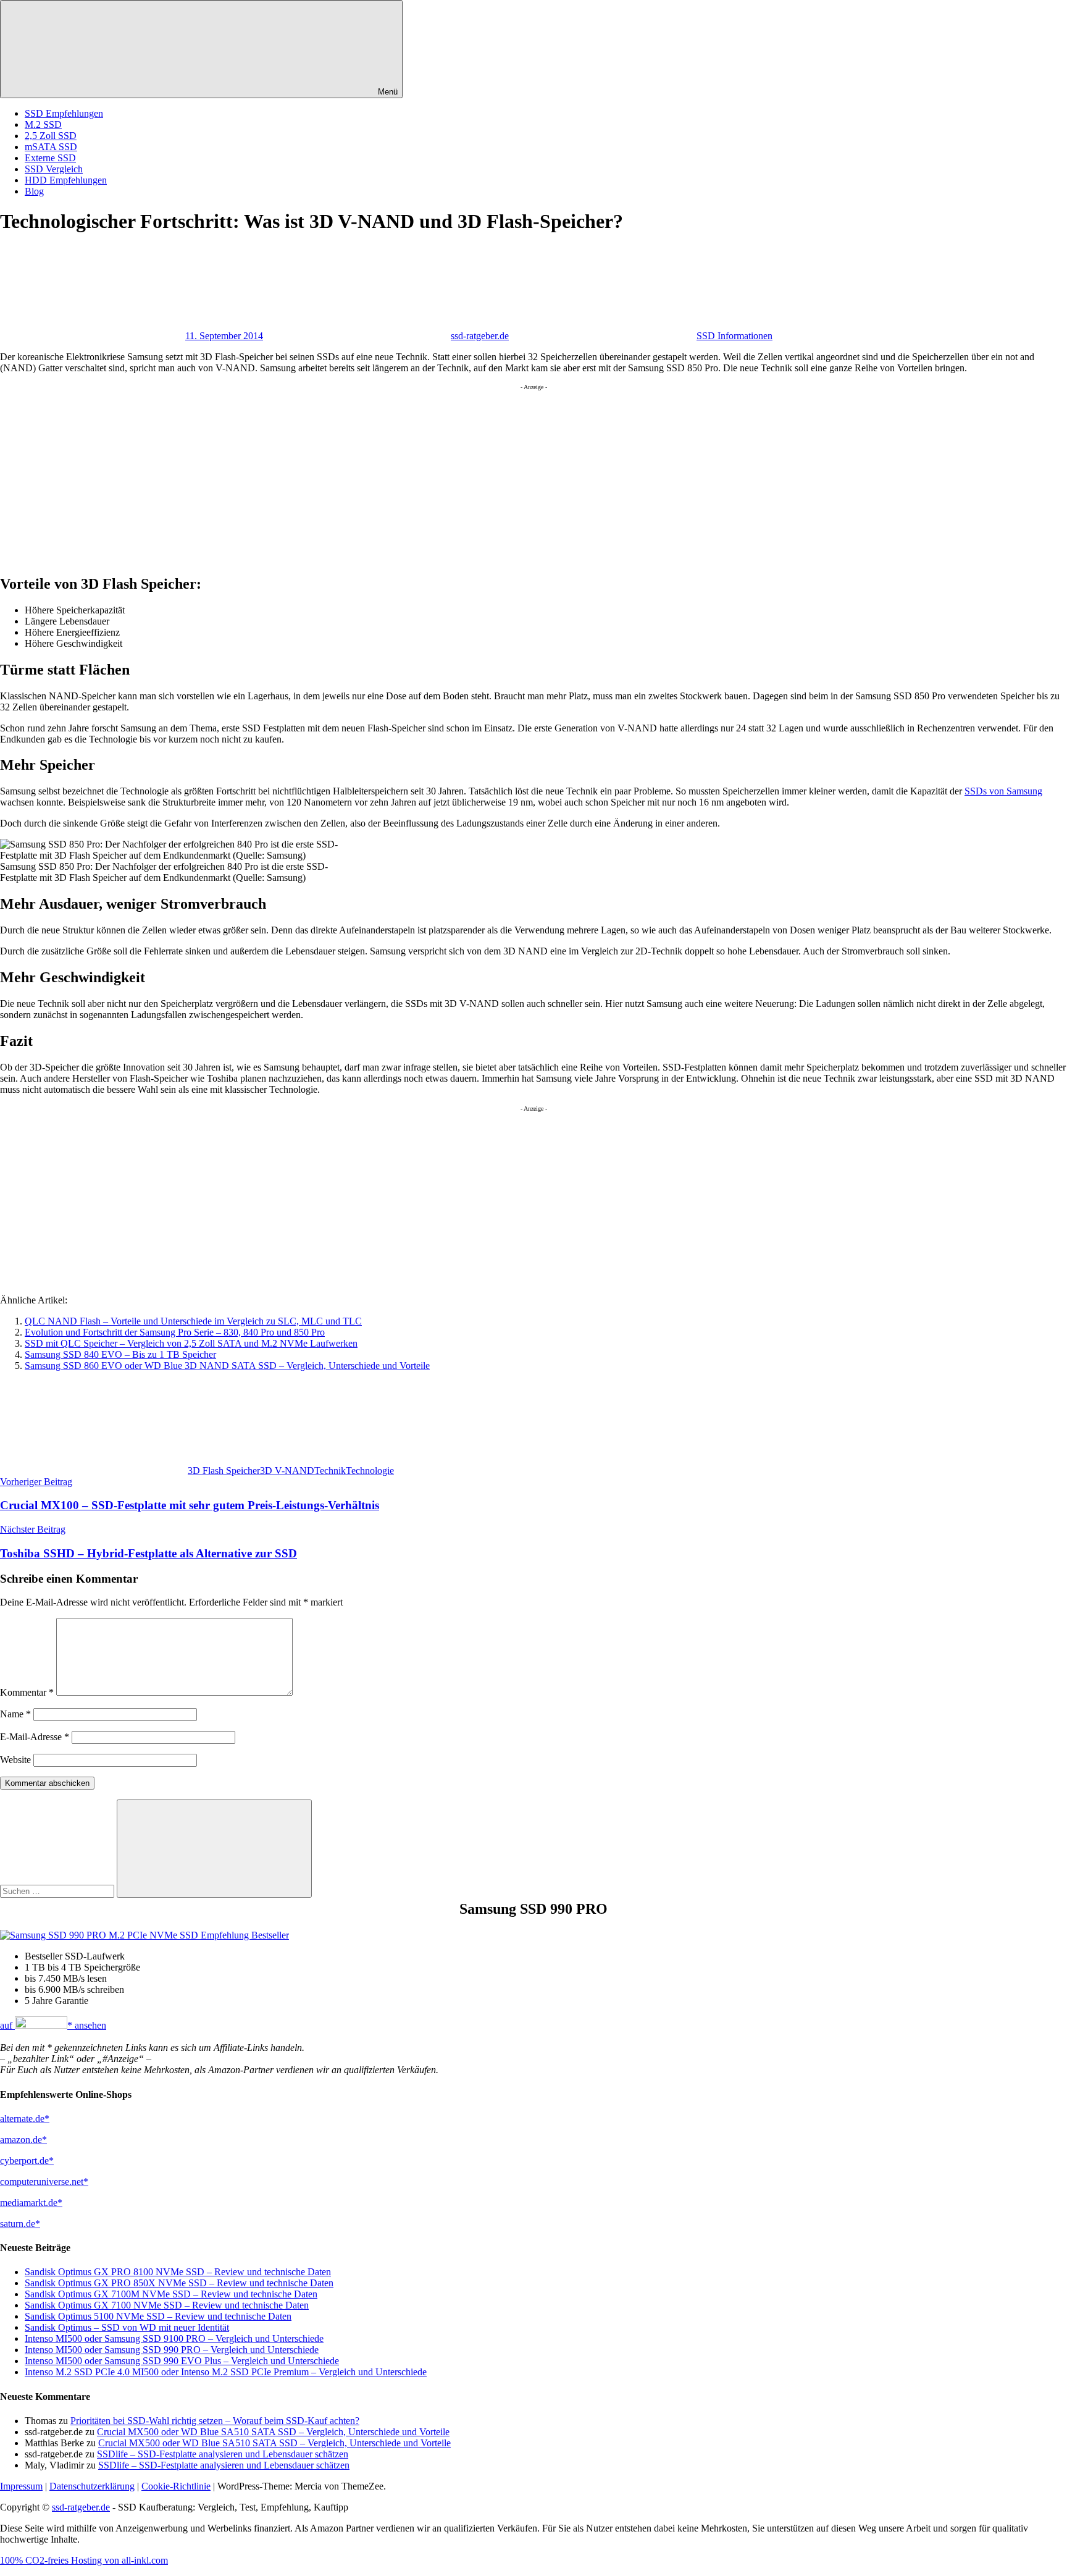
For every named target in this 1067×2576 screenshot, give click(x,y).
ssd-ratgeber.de (480, 336)
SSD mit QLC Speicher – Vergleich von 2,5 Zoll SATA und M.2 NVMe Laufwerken (191, 1343)
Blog (34, 191)
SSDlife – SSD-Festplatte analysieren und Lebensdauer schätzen (223, 2454)
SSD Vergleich (54, 169)
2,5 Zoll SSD (51, 136)
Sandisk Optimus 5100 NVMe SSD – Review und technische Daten (158, 2316)
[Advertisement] (370, 477)
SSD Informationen (734, 336)
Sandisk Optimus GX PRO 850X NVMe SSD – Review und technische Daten (179, 2283)
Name (15, 1714)
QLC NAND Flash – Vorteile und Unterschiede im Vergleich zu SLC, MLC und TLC (193, 1321)
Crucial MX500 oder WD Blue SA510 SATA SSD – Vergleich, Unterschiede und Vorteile (273, 2432)
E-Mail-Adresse (35, 1737)
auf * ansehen (53, 2025)
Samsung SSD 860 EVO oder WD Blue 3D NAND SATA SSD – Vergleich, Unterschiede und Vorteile (227, 1366)
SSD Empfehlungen (64, 113)
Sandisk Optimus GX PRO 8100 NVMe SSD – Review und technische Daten (178, 2272)
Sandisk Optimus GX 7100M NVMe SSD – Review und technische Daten (171, 2294)
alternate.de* (25, 2119)
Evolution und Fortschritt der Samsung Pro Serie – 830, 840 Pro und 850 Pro (175, 1332)
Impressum (21, 2486)
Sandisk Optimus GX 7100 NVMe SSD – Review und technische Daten (167, 2305)
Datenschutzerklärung (92, 2486)
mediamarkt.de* (31, 2203)
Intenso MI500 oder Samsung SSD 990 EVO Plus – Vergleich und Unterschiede (182, 2361)
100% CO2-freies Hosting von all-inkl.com (84, 2560)
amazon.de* (23, 2140)
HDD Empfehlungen (66, 180)
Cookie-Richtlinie (176, 2486)
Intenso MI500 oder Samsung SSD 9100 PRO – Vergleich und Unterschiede (174, 2338)
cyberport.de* (27, 2161)
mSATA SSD (51, 147)
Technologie (370, 1471)
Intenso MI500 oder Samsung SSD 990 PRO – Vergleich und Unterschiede (172, 2350)
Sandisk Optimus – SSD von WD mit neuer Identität (127, 2327)
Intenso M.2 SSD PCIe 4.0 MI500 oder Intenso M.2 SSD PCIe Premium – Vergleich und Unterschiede (226, 2372)
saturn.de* (20, 2224)
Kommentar (27, 1692)
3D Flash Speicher (224, 1471)
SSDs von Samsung (1003, 791)
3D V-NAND (287, 1471)
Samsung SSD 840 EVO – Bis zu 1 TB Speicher (120, 1354)
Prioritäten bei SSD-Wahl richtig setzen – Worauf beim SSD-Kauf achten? (215, 2421)
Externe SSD (50, 158)
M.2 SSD (43, 124)
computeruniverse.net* (44, 2182)
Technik (330, 1471)
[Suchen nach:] (58, 1891)
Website (15, 1760)
